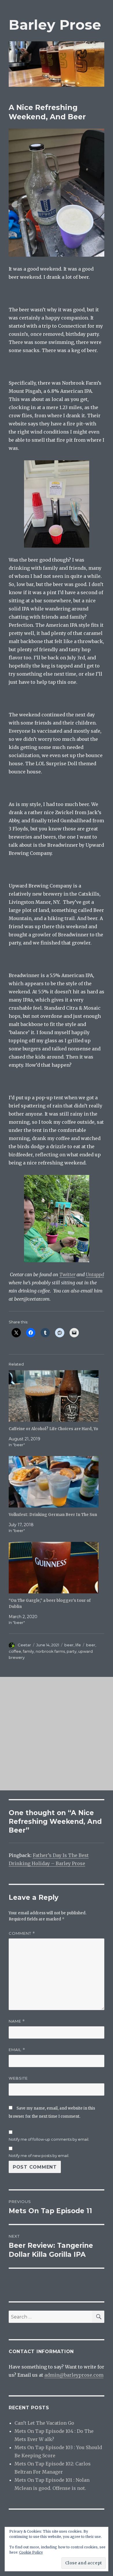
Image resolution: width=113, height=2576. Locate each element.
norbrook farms (50, 1651)
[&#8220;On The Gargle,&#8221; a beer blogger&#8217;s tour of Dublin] (54, 1568)
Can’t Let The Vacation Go (44, 2423)
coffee (15, 1651)
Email (17, 2050)
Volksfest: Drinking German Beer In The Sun (53, 1515)
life (78, 1645)
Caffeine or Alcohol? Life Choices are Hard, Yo (53, 1429)
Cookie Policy (31, 2552)
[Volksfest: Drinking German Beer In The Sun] (54, 1482)
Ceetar (24, 1645)
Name (17, 2021)
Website (18, 2078)
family (28, 1651)
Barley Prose (55, 25)
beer (69, 1645)
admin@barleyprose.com (74, 2375)
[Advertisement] (57, 1734)
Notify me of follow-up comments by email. (49, 2139)
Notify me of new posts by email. (39, 2156)
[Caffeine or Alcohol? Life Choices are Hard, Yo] (54, 1396)
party (72, 1651)
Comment (22, 1933)
